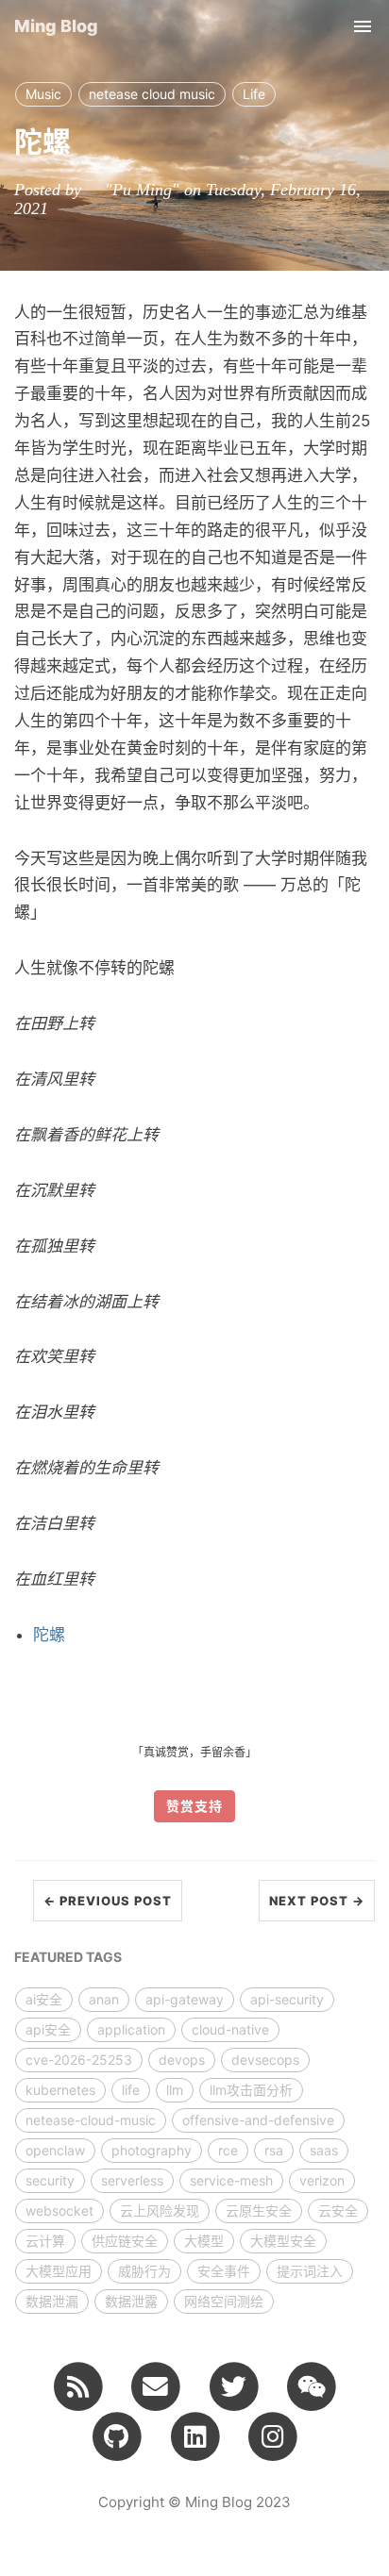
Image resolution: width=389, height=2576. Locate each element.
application (131, 2029)
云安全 (338, 2210)
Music (43, 94)
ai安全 (44, 1999)
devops (182, 2060)
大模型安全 (283, 2241)
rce (228, 2150)
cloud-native (230, 2029)
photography (152, 2150)
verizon (322, 2180)
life (131, 2090)
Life (254, 94)
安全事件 (224, 2271)
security (50, 2180)
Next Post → (317, 1901)
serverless (132, 2180)
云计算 (45, 2241)
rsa (274, 2150)
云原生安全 (259, 2210)
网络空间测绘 (224, 2301)
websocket (59, 2210)
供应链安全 (125, 2241)
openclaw (55, 2150)
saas (324, 2150)
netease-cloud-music (91, 2120)
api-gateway (185, 1999)
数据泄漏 (52, 2301)
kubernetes (60, 2090)
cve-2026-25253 (79, 2060)
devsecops (265, 2060)
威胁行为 (144, 2271)
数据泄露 (131, 2301)
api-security (287, 1999)
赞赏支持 (194, 1806)
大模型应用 (59, 2271)
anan (104, 1999)
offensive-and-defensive (258, 2120)
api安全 (48, 2029)
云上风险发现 (160, 2210)
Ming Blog (56, 26)
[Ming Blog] (78, 2385)
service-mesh (231, 2180)
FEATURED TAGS (68, 1957)
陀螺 (49, 1635)
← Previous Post (108, 1901)
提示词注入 (310, 2271)
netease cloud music (152, 94)
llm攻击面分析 (251, 2090)
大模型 (204, 2241)
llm (175, 2090)
